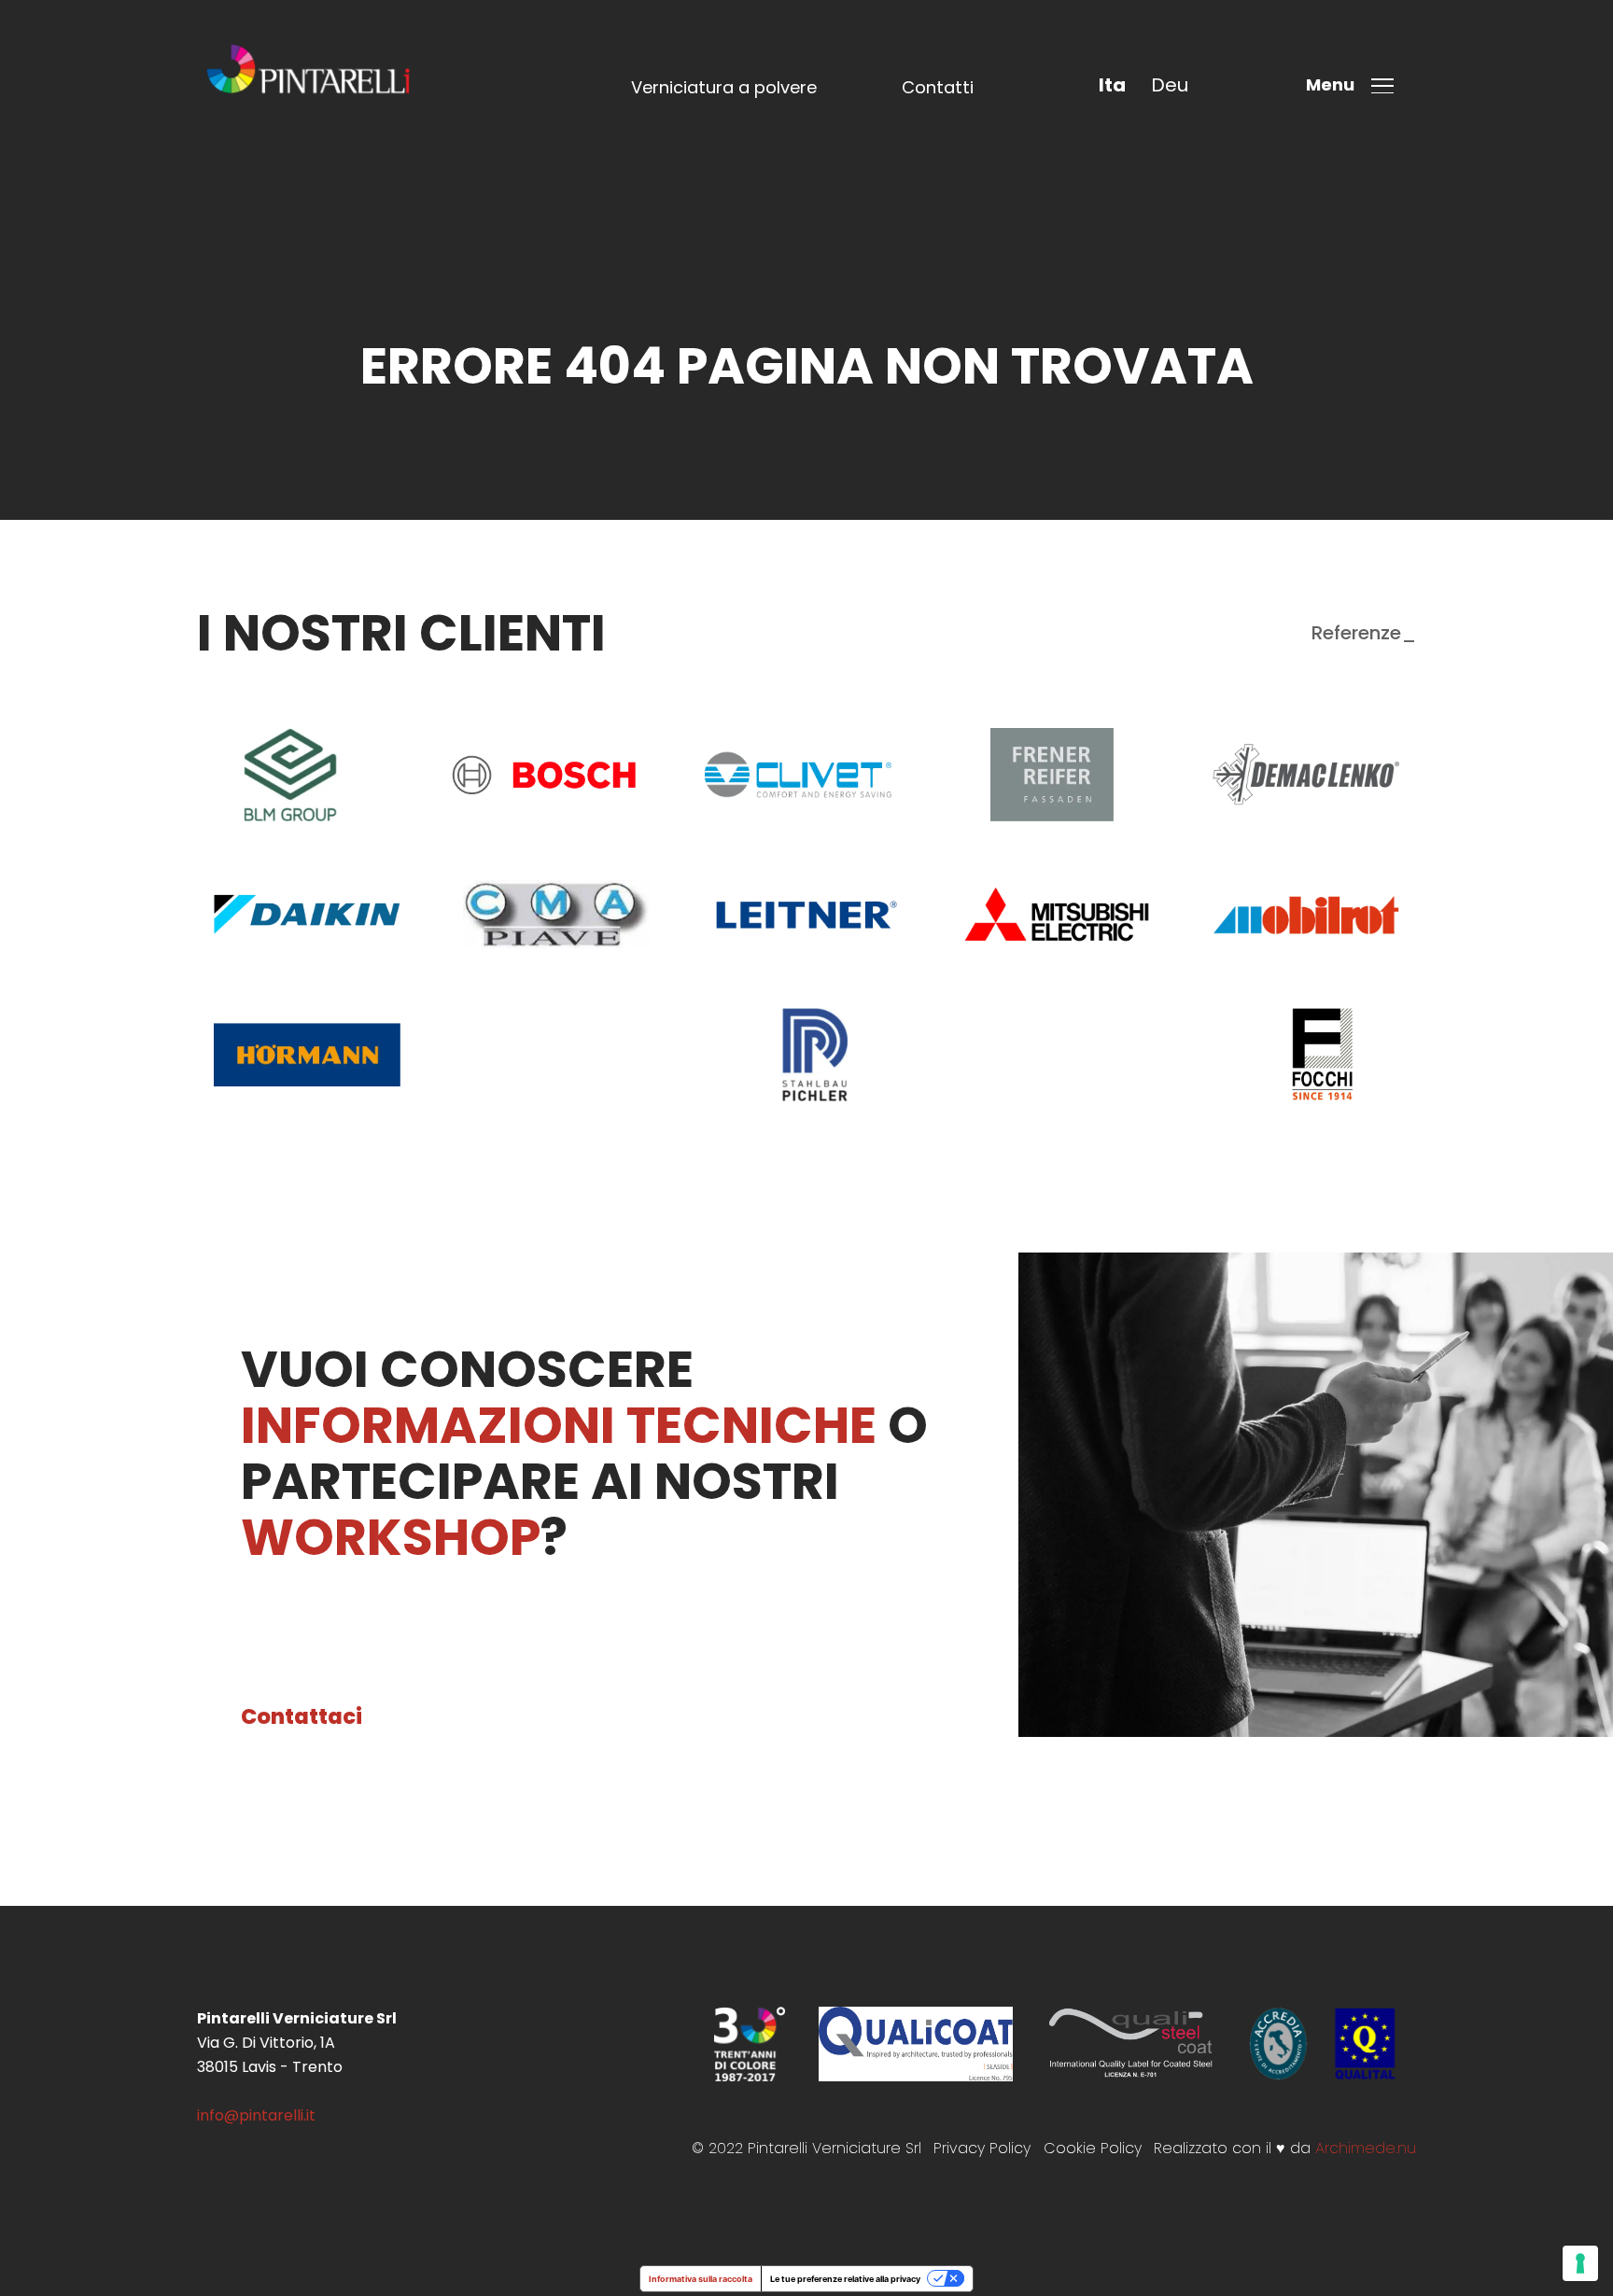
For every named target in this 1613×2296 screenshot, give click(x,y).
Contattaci (302, 1716)
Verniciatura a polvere (724, 87)
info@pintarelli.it (256, 2115)
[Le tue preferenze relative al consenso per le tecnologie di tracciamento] (1580, 2263)
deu (1170, 85)
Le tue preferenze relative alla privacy (845, 2279)
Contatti (938, 87)
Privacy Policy (982, 2148)
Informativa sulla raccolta (701, 2279)
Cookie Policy (1093, 2148)
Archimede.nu (1366, 2148)
